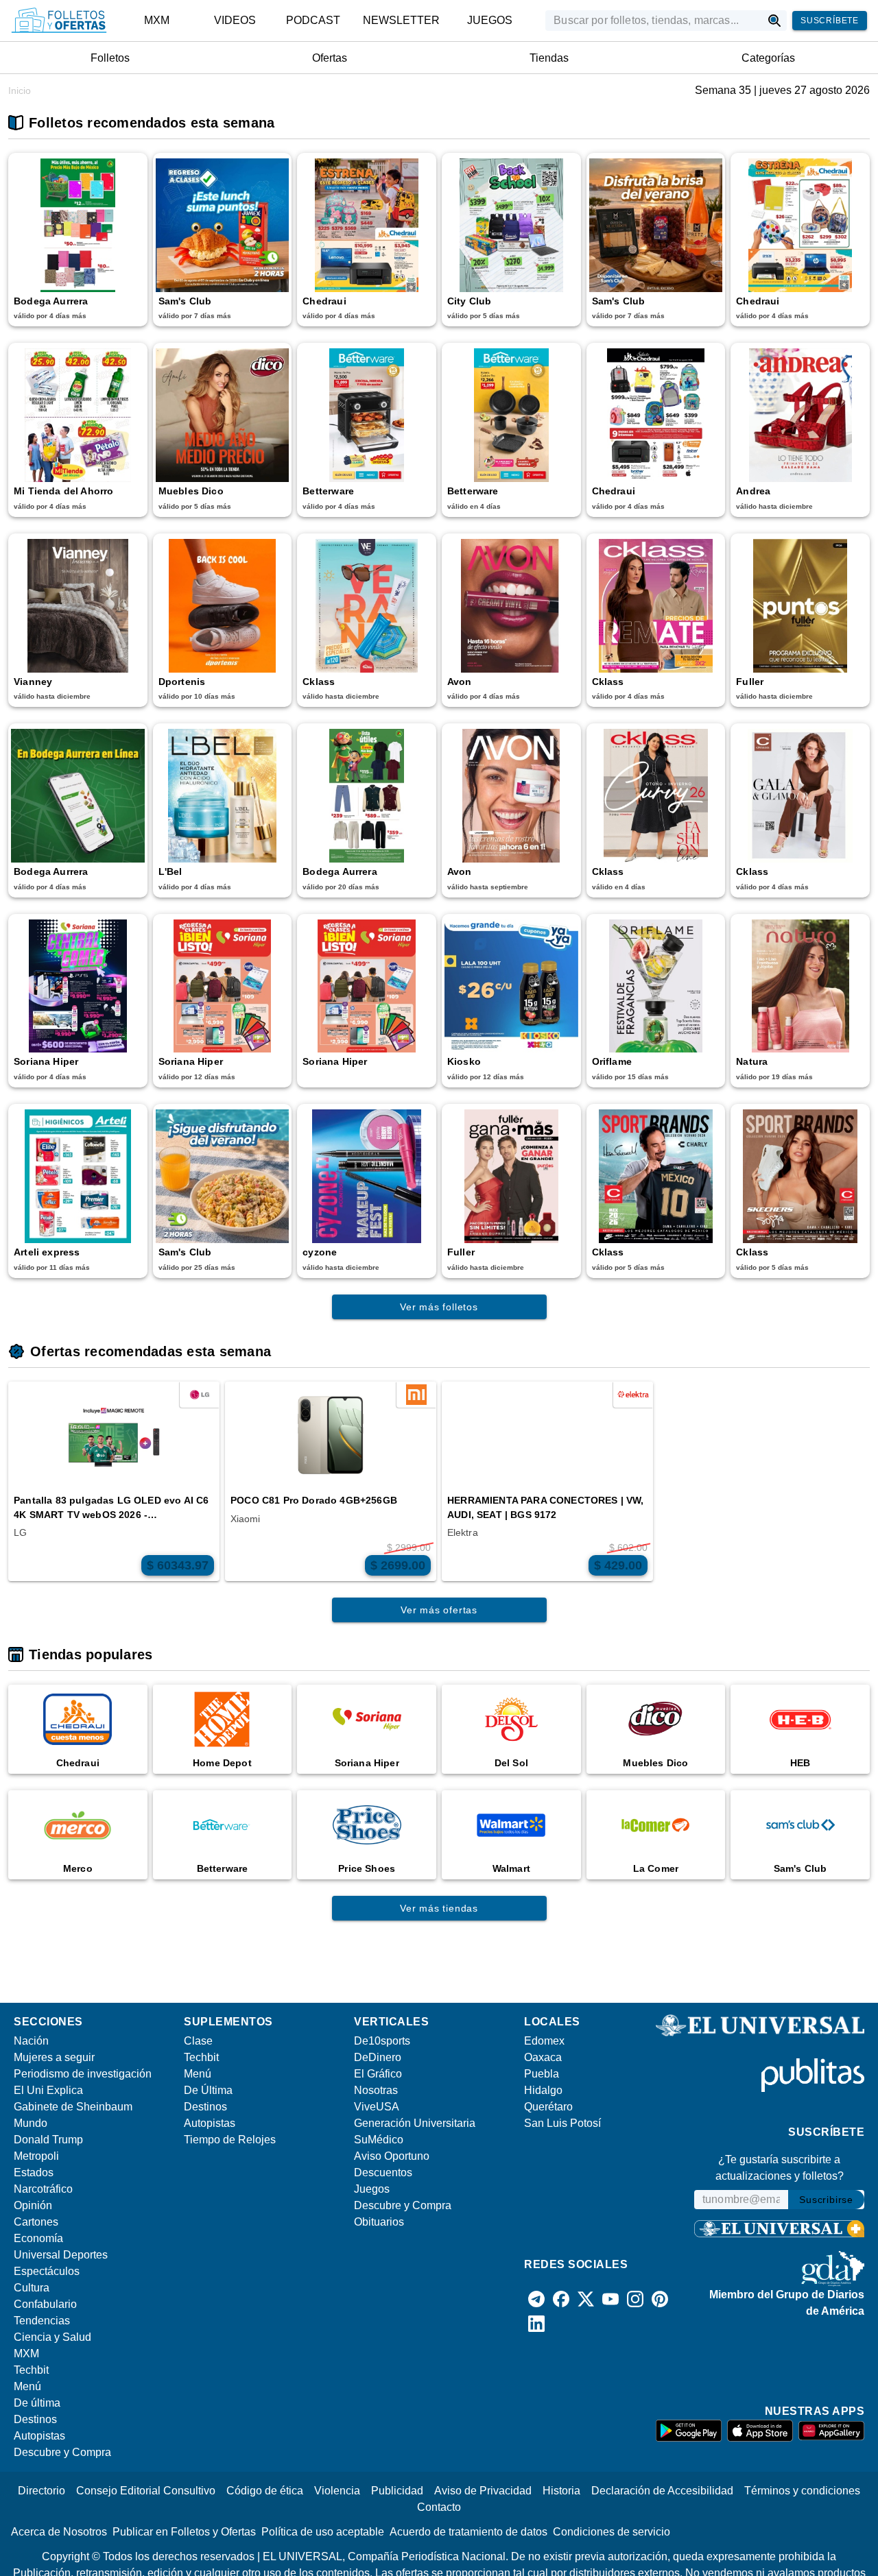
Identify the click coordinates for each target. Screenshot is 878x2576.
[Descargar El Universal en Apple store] (760, 2431)
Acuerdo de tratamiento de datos (468, 2532)
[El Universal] (59, 21)
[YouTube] (610, 2299)
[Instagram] (635, 2299)
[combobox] (653, 21)
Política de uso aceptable (323, 2532)
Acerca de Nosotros (59, 2532)
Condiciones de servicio (612, 2532)
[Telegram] (536, 2299)
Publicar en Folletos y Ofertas (184, 2532)
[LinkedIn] (536, 2324)
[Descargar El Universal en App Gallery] (831, 2431)
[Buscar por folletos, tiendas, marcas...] (775, 21)
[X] (586, 2299)
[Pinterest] (660, 2299)
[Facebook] (561, 2299)
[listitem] (157, 21)
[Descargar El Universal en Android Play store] (689, 2431)
